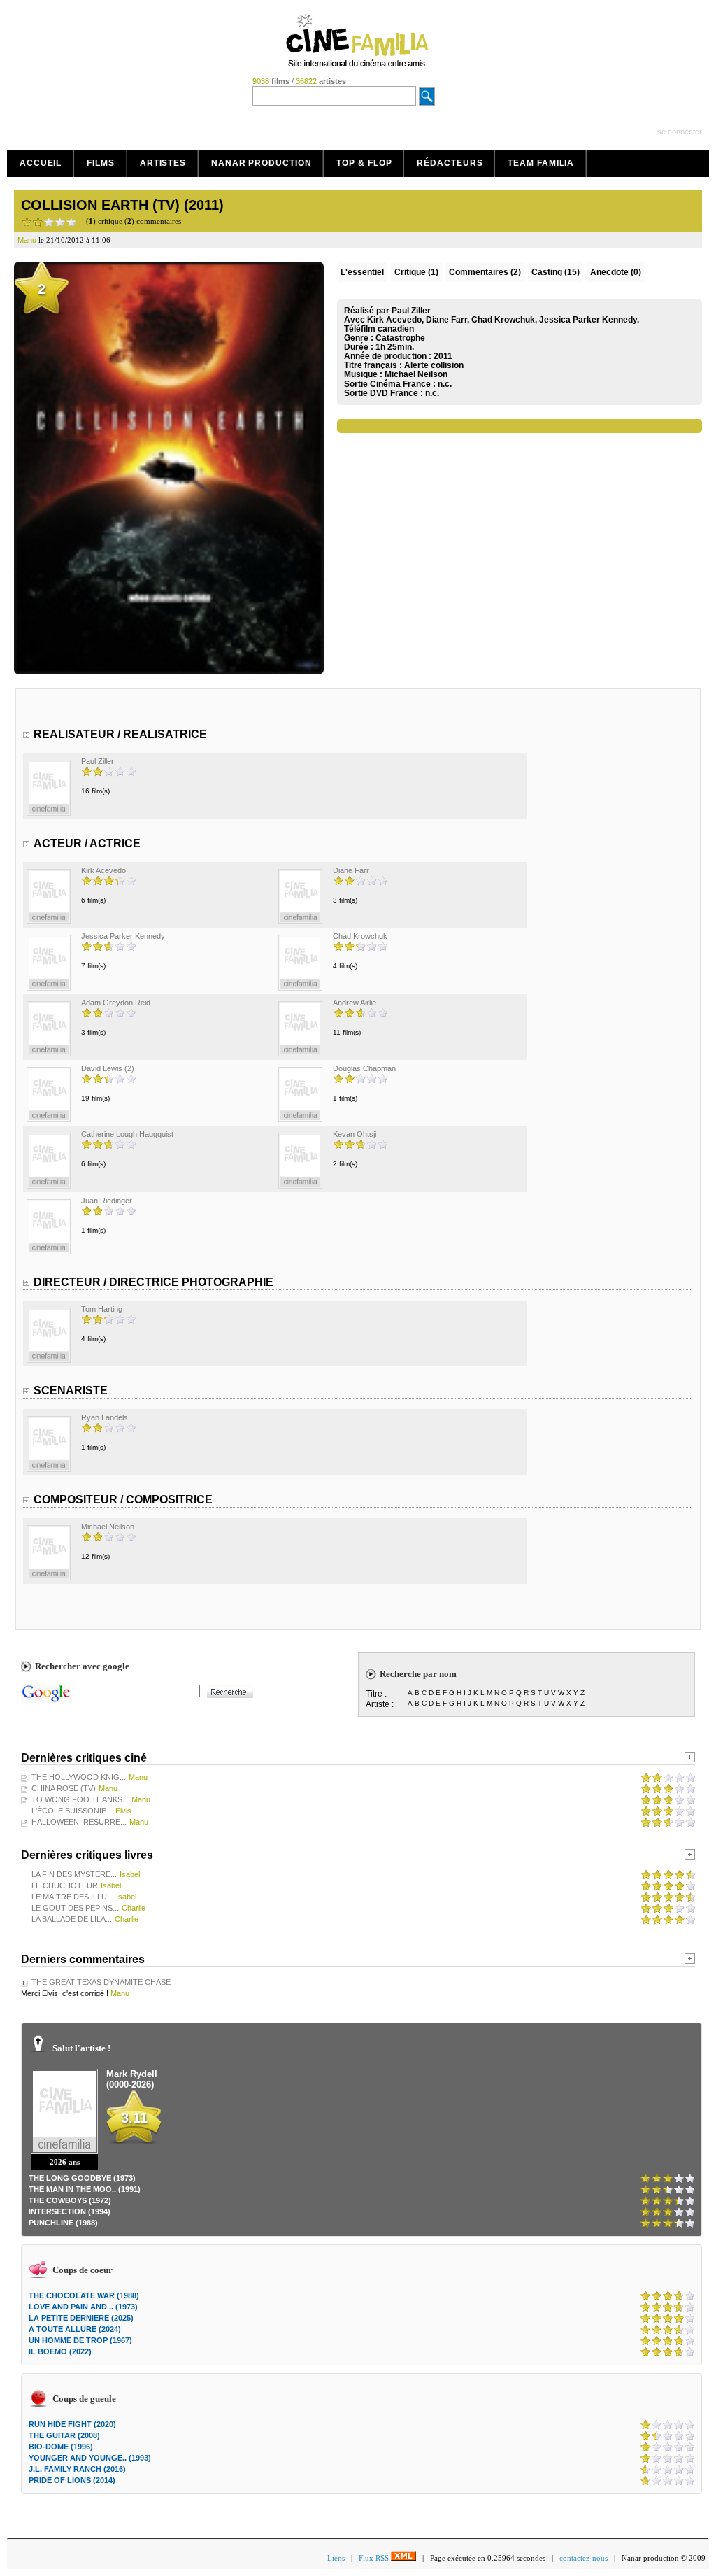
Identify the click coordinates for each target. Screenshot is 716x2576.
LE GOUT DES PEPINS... (75, 1908)
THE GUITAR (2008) (64, 2435)
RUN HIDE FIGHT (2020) (72, 2424)
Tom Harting (102, 1309)
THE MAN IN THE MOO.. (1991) (85, 2189)
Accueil (41, 163)
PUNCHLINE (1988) (63, 2223)
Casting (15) (556, 272)
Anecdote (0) (616, 272)
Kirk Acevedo (103, 870)
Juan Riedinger (107, 1201)
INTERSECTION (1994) (70, 2211)
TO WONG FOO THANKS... (80, 1799)
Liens (336, 2558)
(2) (485, 272)
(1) (416, 272)
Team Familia (541, 163)
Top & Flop (364, 163)
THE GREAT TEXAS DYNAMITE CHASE (101, 1982)
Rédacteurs (450, 163)
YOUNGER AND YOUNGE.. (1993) (90, 2458)
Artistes (163, 163)
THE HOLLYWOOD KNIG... (79, 1777)
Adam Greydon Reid (116, 1003)
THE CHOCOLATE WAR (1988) (84, 2295)
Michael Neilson (416, 374)
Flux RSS (375, 2558)
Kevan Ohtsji (355, 1134)
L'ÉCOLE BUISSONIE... (72, 1811)
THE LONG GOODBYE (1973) (82, 2178)
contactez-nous (583, 2558)
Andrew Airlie (355, 1003)
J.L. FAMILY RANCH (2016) (77, 2469)
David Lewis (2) (108, 1068)
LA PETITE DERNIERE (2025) (81, 2318)
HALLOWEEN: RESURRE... (79, 1822)
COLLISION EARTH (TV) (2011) (122, 205)
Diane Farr (351, 870)
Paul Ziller (98, 761)
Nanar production (261, 163)
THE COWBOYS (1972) (70, 2200)
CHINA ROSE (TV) (64, 1788)
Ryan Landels (105, 1417)
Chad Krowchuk (360, 936)
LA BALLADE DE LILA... (72, 1919)
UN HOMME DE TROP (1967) (80, 2340)
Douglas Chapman (364, 1068)
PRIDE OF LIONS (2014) (72, 2480)
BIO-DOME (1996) (61, 2447)
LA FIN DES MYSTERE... (74, 1874)
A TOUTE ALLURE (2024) (75, 2329)
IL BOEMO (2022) (60, 2351)
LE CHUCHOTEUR (65, 1885)
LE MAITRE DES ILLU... (72, 1897)
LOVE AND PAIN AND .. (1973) (83, 2307)
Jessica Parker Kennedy (123, 936)
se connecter (680, 132)
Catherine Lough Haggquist (127, 1134)
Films (101, 163)
